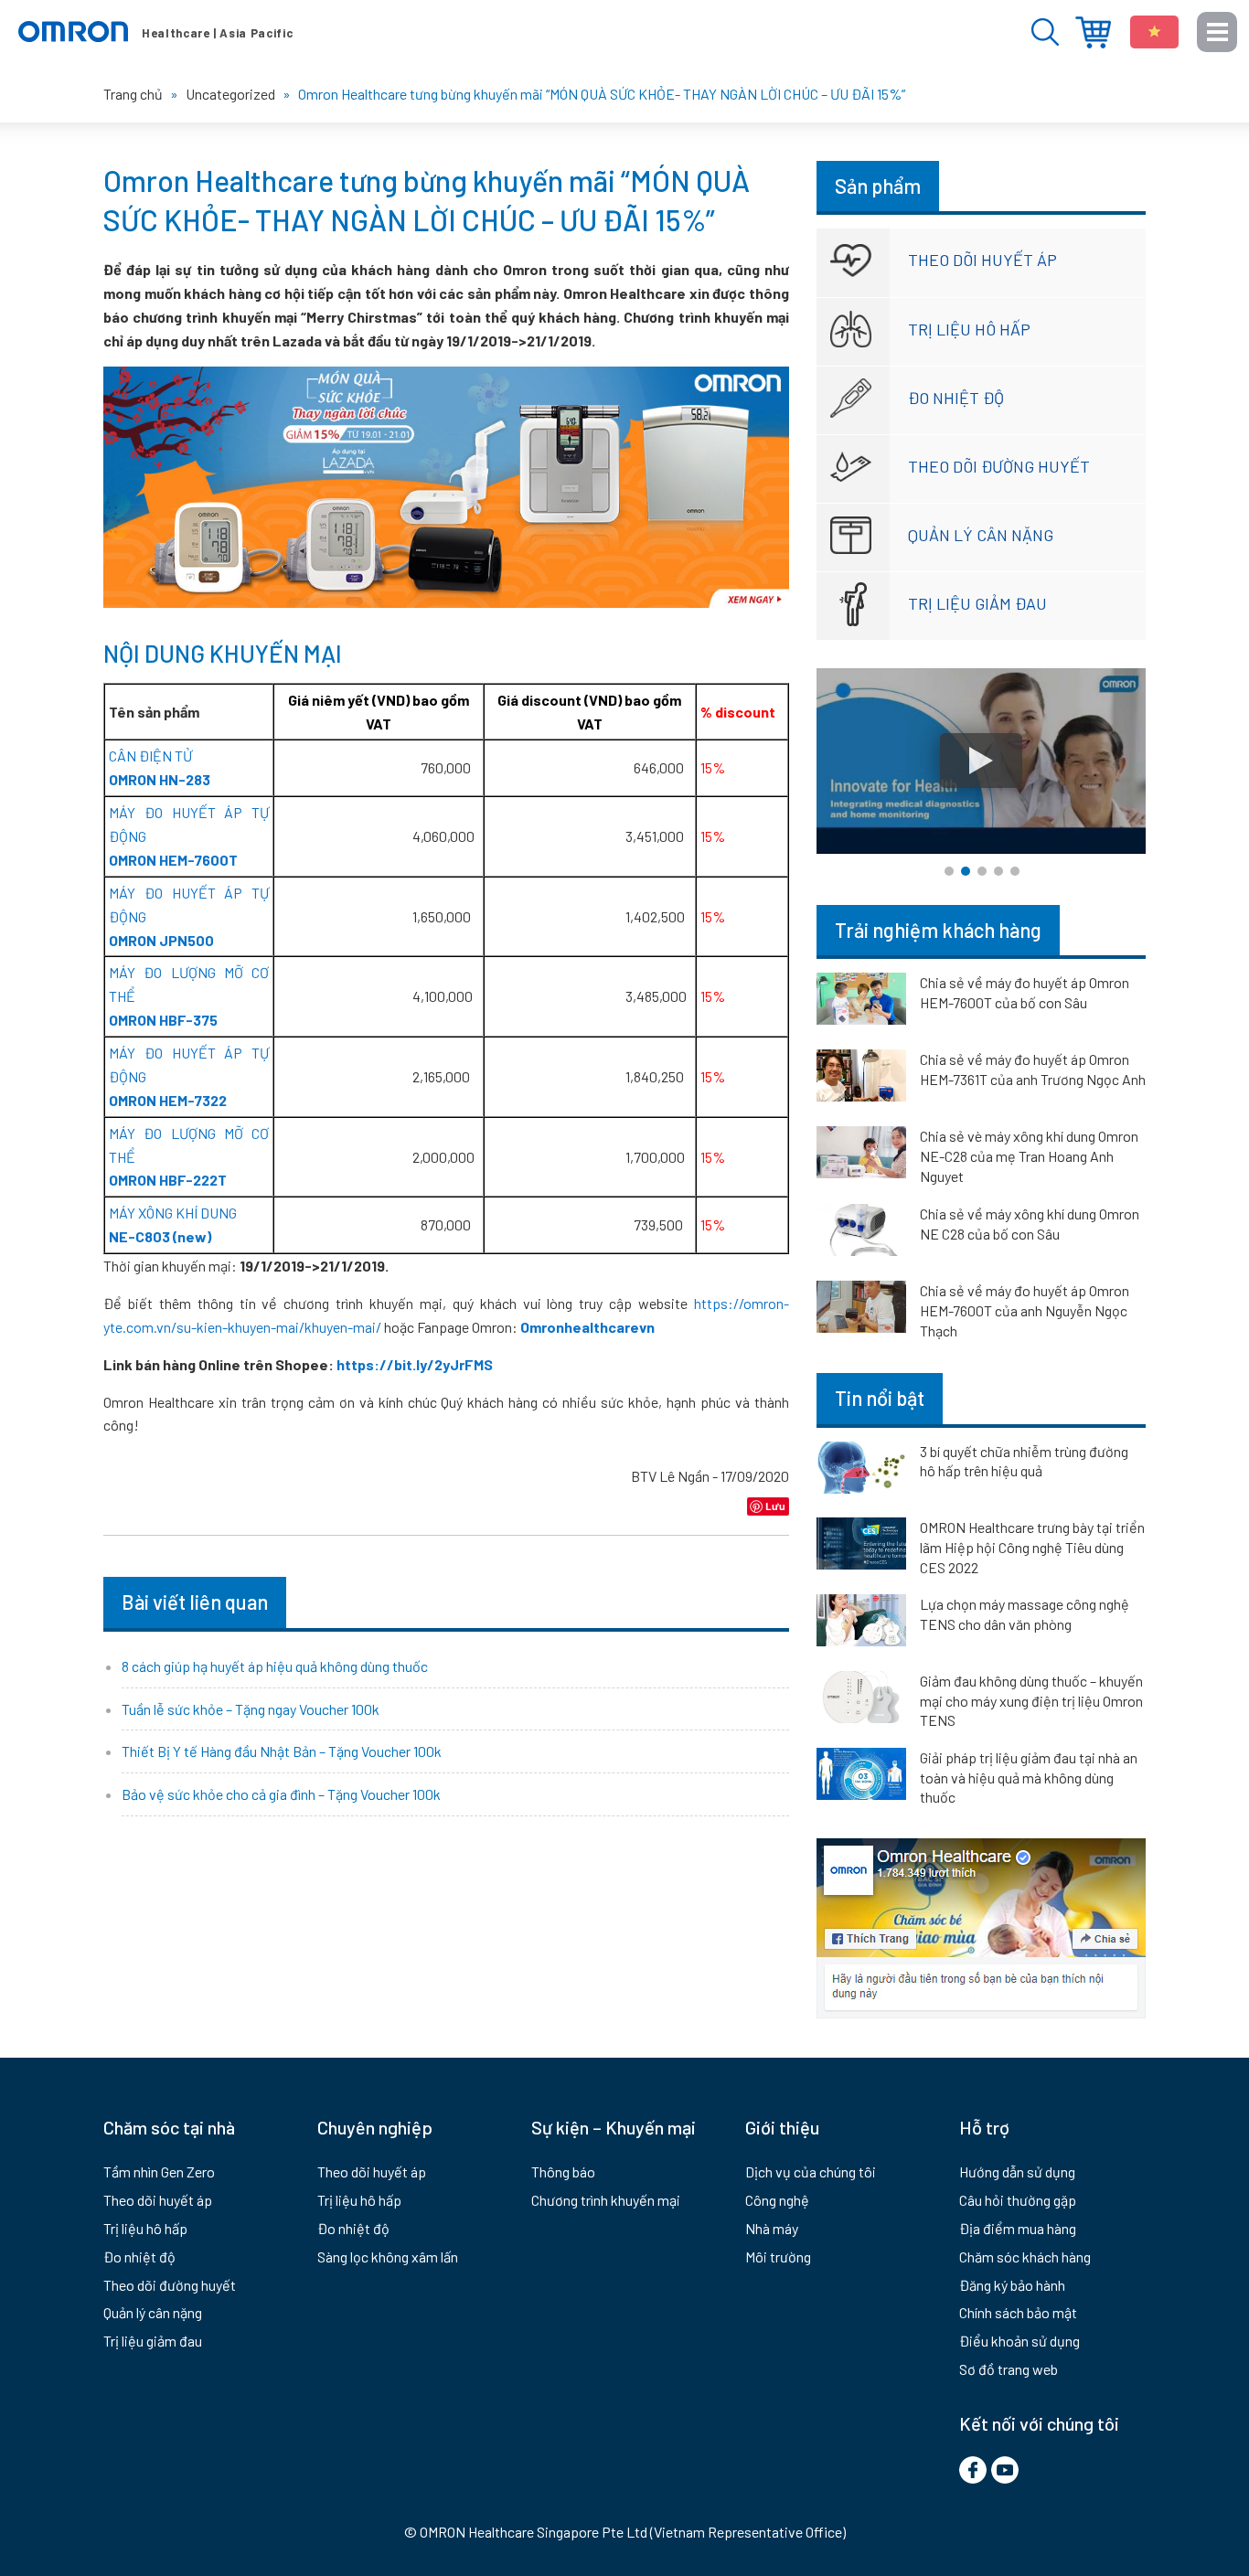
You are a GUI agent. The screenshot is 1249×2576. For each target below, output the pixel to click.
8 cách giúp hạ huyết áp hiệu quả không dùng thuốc (275, 1666)
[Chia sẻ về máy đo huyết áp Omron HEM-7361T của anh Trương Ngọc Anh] (861, 1079)
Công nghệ (777, 2200)
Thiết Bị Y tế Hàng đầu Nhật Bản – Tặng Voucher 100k (282, 1751)
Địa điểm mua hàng (1093, 32)
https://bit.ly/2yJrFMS (415, 1364)
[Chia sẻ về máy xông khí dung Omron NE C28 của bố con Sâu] (861, 1233)
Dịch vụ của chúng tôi (811, 2172)
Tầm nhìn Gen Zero (159, 2172)
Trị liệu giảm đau (977, 603)
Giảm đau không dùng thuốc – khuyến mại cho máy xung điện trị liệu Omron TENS (1031, 1700)
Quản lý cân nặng (981, 535)
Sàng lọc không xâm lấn (388, 2257)
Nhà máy (772, 2228)
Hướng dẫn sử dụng (1017, 2172)
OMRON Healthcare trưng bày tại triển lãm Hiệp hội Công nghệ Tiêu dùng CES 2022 (1032, 1547)
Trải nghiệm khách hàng (938, 930)
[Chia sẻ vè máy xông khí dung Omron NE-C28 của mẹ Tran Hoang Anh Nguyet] (861, 1155)
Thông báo (563, 2172)
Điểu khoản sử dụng (1019, 2341)
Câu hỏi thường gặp (1018, 2200)
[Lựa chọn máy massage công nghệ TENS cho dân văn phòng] (861, 1623)
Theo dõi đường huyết (999, 466)
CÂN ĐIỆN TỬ (150, 756)
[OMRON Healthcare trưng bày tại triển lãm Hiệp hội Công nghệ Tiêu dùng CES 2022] (861, 1547)
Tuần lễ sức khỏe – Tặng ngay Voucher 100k (251, 1709)
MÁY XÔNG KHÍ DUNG (173, 1213)
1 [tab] (949, 871)
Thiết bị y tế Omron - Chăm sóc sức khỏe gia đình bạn (155, 32)
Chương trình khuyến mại (606, 2200)
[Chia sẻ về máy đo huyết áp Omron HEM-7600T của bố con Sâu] (861, 1002)
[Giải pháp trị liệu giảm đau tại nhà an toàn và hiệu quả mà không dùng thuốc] (861, 1777)
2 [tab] (966, 871)
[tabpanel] (981, 761)
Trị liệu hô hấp (969, 329)
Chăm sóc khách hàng (1025, 2257)
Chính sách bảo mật (1018, 2312)
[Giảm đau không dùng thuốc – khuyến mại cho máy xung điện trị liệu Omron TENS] (861, 1700)
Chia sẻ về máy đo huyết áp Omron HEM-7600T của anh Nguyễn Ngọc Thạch (1025, 1310)
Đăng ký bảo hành (1012, 2285)
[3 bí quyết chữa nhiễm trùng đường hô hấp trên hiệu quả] (861, 1471)
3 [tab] (982, 871)
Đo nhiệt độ (956, 398)
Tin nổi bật (880, 1398)
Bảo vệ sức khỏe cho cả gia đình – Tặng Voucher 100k (281, 1794)
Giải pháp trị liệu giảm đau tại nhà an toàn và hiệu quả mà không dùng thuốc (1029, 1777)
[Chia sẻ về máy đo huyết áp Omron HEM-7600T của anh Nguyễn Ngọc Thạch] (861, 1310)
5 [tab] (1015, 871)
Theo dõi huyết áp (982, 260)
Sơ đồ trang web (1009, 2369)
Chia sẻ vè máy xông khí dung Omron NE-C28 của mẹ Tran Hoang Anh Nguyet (1029, 1156)
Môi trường (778, 2257)
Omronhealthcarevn (587, 1327)
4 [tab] (998, 871)
